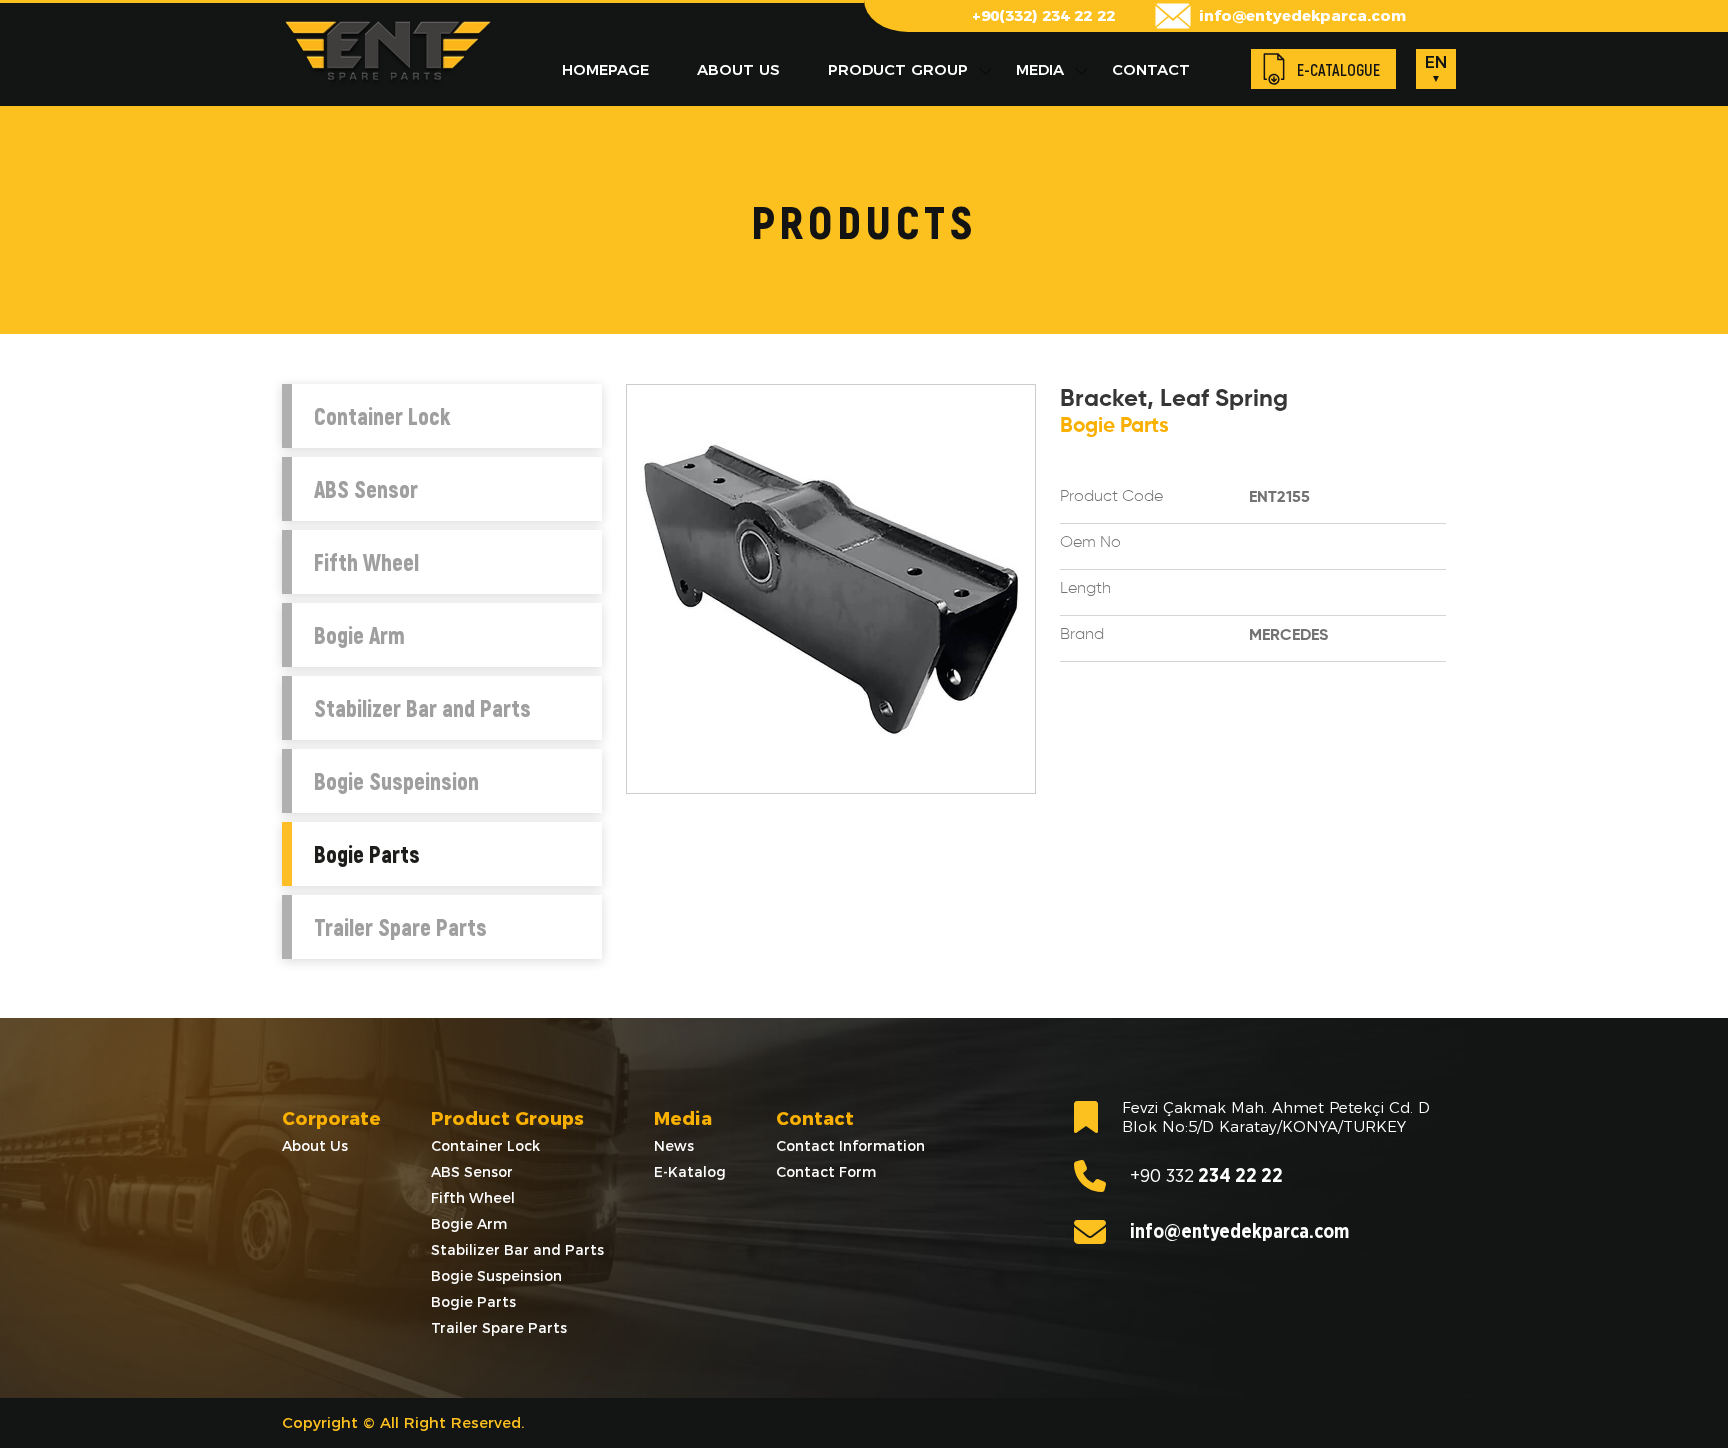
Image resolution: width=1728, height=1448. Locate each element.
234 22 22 (1206, 1176)
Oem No (1090, 543)
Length (1085, 589)
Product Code (1111, 497)
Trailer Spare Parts (400, 927)
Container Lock (382, 416)
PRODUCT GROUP (898, 69)
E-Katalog (690, 1172)
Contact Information (850, 1146)
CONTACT (1151, 69)
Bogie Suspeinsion (396, 781)
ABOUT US (738, 69)
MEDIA (1040, 69)
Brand (1082, 635)
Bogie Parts (367, 854)
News (674, 1146)
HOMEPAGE (605, 69)
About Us (315, 1146)
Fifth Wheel (366, 562)
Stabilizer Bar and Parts (422, 708)
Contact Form (826, 1172)
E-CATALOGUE (1338, 69)
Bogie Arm (359, 635)
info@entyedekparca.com (1302, 15)
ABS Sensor (366, 489)
